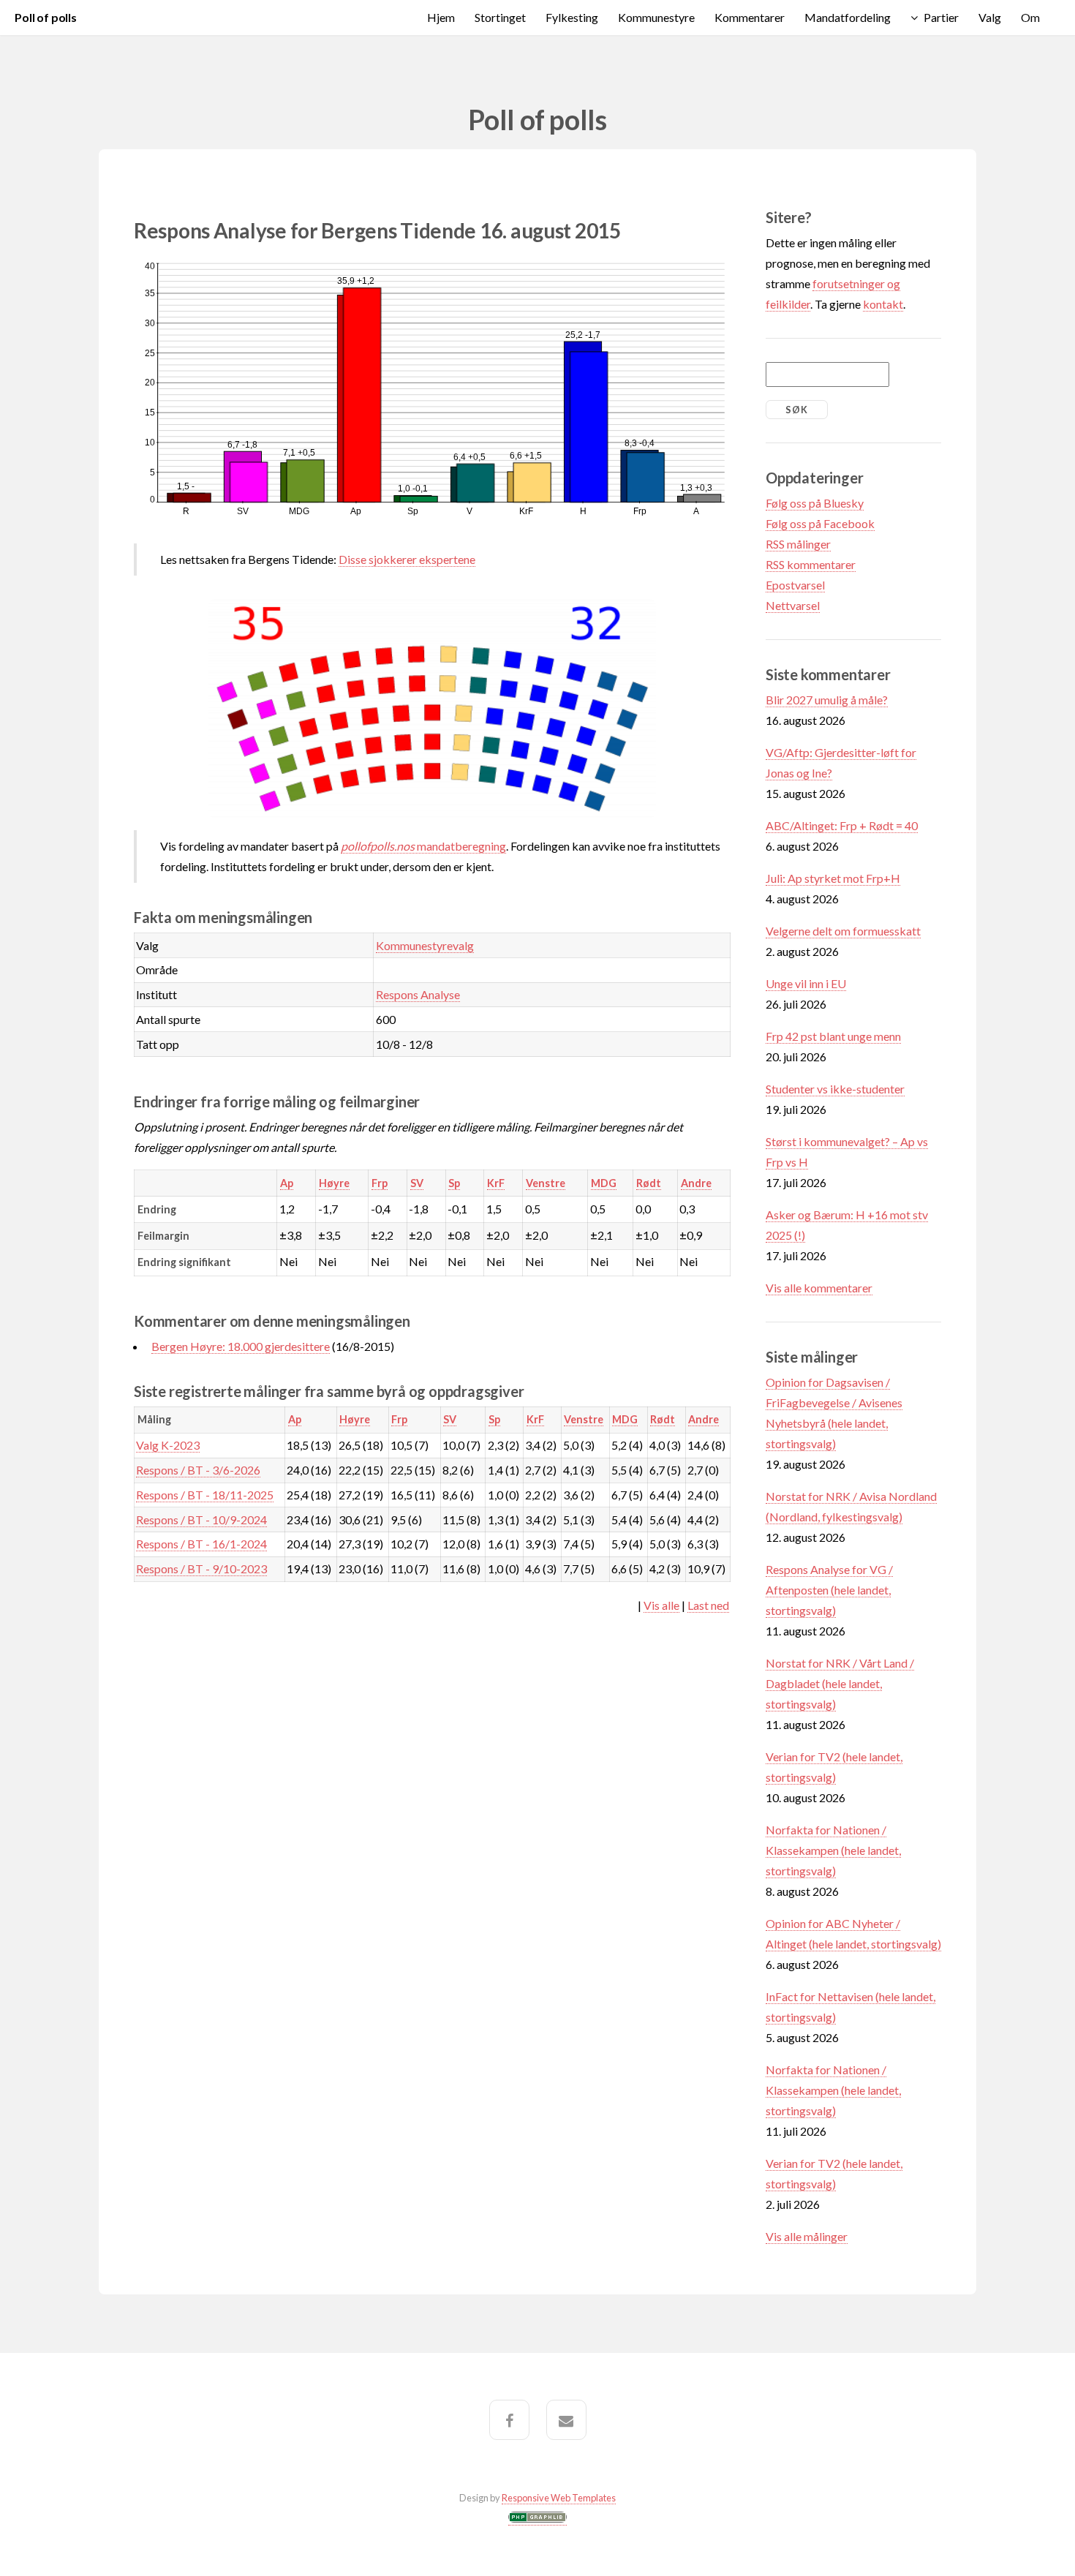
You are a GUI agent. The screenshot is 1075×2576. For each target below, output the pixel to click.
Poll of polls (46, 17)
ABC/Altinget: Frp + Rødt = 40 (842, 825)
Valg (990, 17)
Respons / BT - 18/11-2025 (205, 1495)
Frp (380, 1183)
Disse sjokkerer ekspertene (407, 559)
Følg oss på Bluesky (815, 503)
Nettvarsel (793, 605)
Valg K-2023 (168, 1445)
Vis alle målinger (807, 2236)
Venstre (546, 1183)
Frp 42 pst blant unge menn (833, 1036)
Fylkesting (572, 17)
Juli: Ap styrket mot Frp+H (833, 878)
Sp (454, 1183)
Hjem (441, 17)
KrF (496, 1183)
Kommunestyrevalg (425, 945)
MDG (604, 1183)
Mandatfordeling (848, 17)
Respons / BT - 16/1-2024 (201, 1544)
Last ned (708, 1605)
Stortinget (500, 17)
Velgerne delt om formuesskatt (843, 931)
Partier (941, 17)
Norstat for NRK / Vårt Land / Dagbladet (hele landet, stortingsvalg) (840, 1683)
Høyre (334, 1183)
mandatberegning (423, 846)
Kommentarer (750, 17)
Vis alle (661, 1605)
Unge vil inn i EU (806, 983)
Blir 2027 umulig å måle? (827, 700)
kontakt (883, 304)
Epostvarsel (795, 585)
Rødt (649, 1183)
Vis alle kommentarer (819, 1288)
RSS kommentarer (811, 564)
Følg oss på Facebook (820, 523)
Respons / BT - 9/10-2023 (201, 1568)
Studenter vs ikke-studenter (835, 1089)
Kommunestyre (656, 17)
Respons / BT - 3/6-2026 (198, 1470)
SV (417, 1183)
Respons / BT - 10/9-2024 (201, 1519)
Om (1030, 17)
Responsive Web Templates (559, 2498)
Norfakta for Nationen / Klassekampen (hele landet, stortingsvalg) (833, 1850)
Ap (287, 1183)
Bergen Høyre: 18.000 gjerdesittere (241, 1346)
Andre (696, 1183)
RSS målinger (798, 544)
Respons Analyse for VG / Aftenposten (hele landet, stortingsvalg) (829, 1590)
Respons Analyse (418, 994)
